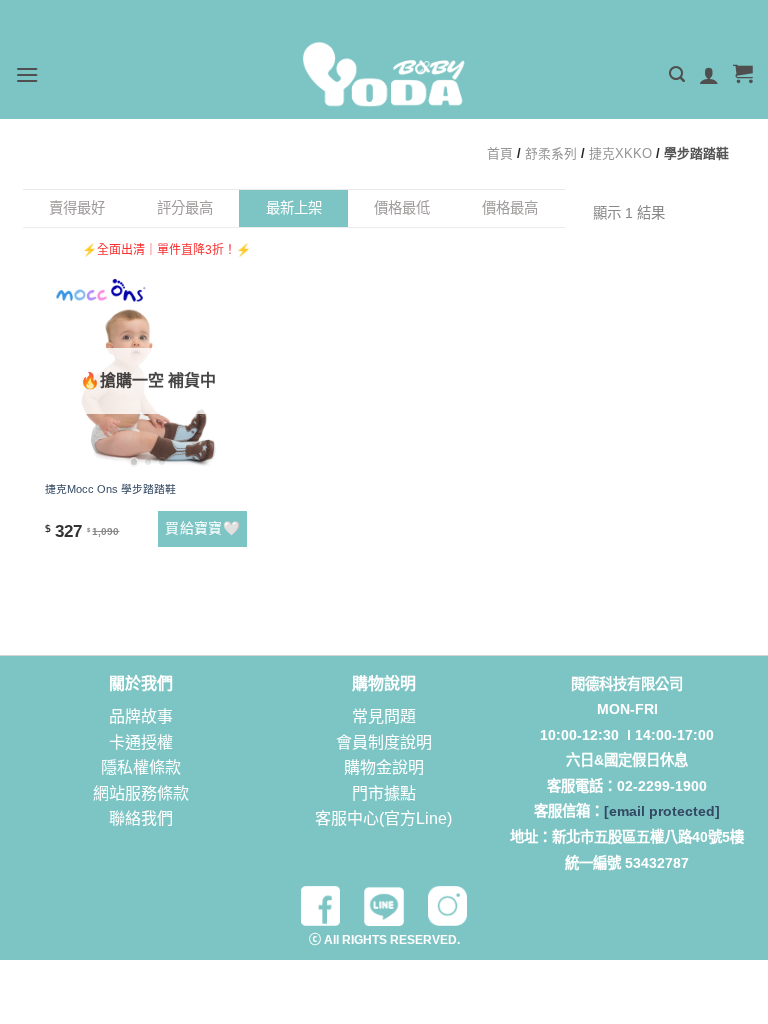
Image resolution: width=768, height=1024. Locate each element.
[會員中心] (709, 75)
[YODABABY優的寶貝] (384, 74)
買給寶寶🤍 (202, 528)
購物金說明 (384, 767)
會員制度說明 (384, 742)
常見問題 (384, 716)
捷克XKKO (620, 153)
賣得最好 (77, 208)
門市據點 (384, 793)
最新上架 (294, 208)
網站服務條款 (141, 793)
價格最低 (402, 208)
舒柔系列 (551, 153)
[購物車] (743, 75)
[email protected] (662, 811)
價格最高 (510, 208)
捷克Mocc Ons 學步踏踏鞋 (110, 489)
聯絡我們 (141, 818)
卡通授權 (141, 742)
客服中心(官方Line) (383, 818)
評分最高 (185, 208)
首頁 (500, 153)
